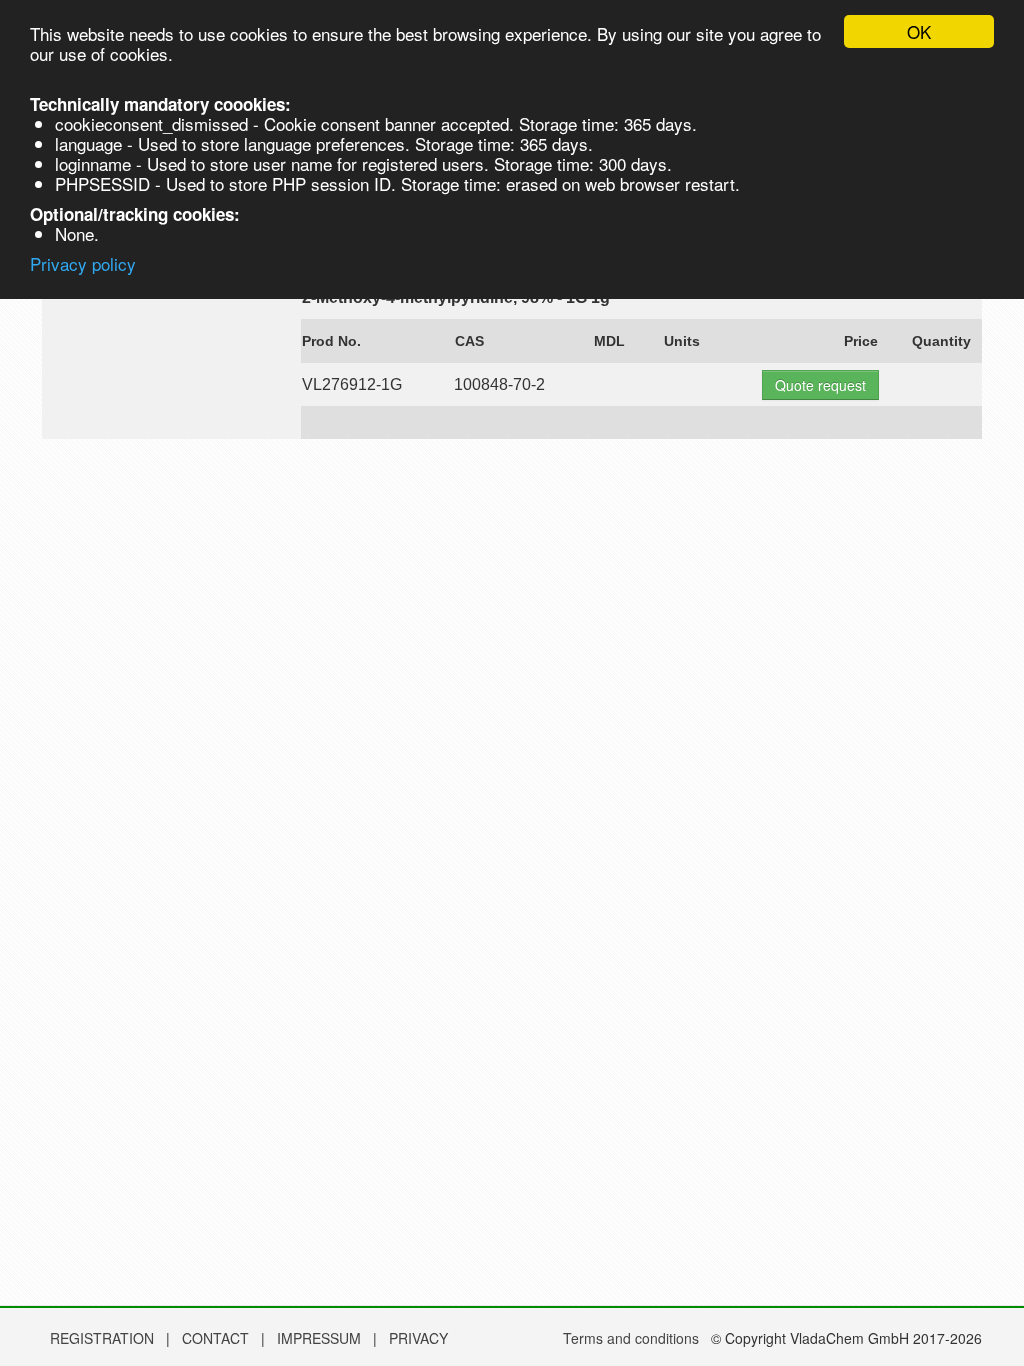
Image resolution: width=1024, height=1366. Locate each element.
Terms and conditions (631, 1338)
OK (919, 31)
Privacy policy (83, 263)
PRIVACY (418, 1338)
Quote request (820, 385)
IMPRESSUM (321, 1338)
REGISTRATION (102, 1338)
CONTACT (217, 1338)
